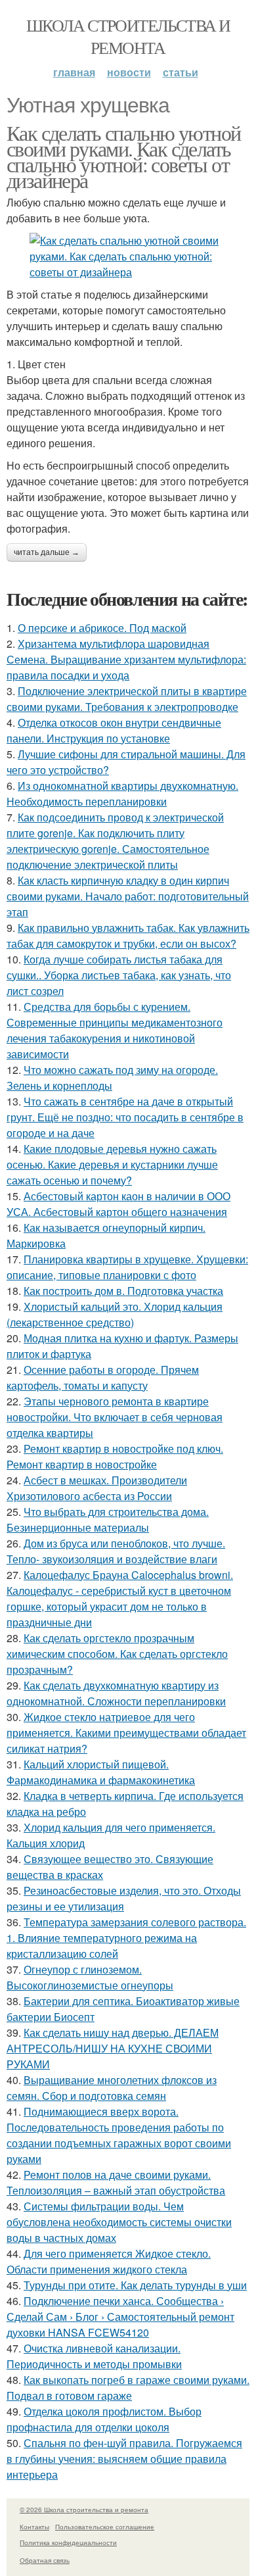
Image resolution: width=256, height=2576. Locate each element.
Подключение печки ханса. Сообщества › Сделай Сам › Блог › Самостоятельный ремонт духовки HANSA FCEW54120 (120, 2317)
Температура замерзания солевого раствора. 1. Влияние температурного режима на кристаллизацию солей (126, 1938)
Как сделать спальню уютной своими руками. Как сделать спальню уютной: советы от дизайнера (123, 156)
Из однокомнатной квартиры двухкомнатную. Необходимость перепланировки (122, 793)
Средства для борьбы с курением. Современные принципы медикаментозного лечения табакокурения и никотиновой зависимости (115, 1030)
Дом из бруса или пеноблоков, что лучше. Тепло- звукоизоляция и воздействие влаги (116, 1551)
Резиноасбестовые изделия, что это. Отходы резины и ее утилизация (124, 1898)
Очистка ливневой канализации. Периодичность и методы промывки (94, 2356)
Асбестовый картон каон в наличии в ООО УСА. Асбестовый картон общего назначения (118, 1204)
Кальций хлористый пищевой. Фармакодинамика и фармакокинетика (101, 1772)
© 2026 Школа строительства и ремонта (84, 2510)
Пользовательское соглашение (105, 2527)
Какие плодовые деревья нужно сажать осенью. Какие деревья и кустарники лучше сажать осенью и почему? (112, 1164)
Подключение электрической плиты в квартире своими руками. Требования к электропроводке (127, 699)
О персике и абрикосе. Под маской (102, 628)
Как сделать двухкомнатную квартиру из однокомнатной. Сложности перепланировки (116, 1693)
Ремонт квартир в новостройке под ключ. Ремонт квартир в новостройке (115, 1456)
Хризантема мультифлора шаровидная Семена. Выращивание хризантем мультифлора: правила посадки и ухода (126, 659)
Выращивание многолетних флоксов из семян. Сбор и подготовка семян (112, 2088)
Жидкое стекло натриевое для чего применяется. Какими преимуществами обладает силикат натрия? (126, 1733)
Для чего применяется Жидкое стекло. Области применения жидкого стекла (109, 2261)
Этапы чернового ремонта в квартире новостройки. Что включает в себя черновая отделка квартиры (115, 1417)
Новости (129, 72)
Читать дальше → (47, 552)
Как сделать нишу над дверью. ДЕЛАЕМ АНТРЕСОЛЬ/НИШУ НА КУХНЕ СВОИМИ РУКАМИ (113, 2048)
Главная (74, 72)
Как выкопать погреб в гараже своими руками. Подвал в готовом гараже (128, 2388)
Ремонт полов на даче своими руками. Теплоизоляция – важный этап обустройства (116, 2182)
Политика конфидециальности (68, 2542)
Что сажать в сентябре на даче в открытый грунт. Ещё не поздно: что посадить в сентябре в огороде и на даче (125, 1117)
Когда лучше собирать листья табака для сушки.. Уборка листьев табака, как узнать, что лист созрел (119, 975)
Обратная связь (45, 2560)
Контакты (34, 2527)
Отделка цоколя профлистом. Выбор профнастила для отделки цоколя (104, 2419)
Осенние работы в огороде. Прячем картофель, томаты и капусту (103, 1377)
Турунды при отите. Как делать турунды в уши (135, 2285)
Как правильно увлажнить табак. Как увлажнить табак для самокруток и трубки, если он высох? (128, 936)
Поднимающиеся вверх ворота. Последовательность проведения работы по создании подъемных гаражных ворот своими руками (119, 2135)
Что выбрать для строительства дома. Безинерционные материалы (108, 1519)
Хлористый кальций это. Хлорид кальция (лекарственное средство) (115, 1314)
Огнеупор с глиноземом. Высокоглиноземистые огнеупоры (90, 1977)
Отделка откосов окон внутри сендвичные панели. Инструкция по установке (114, 730)
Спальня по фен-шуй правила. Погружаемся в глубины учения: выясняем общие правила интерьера (124, 2459)
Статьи (181, 72)
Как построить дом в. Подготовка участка (123, 1291)
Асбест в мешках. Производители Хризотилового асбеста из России (97, 1488)
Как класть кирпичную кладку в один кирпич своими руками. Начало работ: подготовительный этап (128, 896)
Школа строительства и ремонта (128, 36)
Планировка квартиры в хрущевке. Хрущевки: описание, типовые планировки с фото (127, 1267)
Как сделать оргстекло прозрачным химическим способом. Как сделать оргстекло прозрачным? (117, 1654)
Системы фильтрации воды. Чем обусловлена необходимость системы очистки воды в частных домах (119, 2222)
